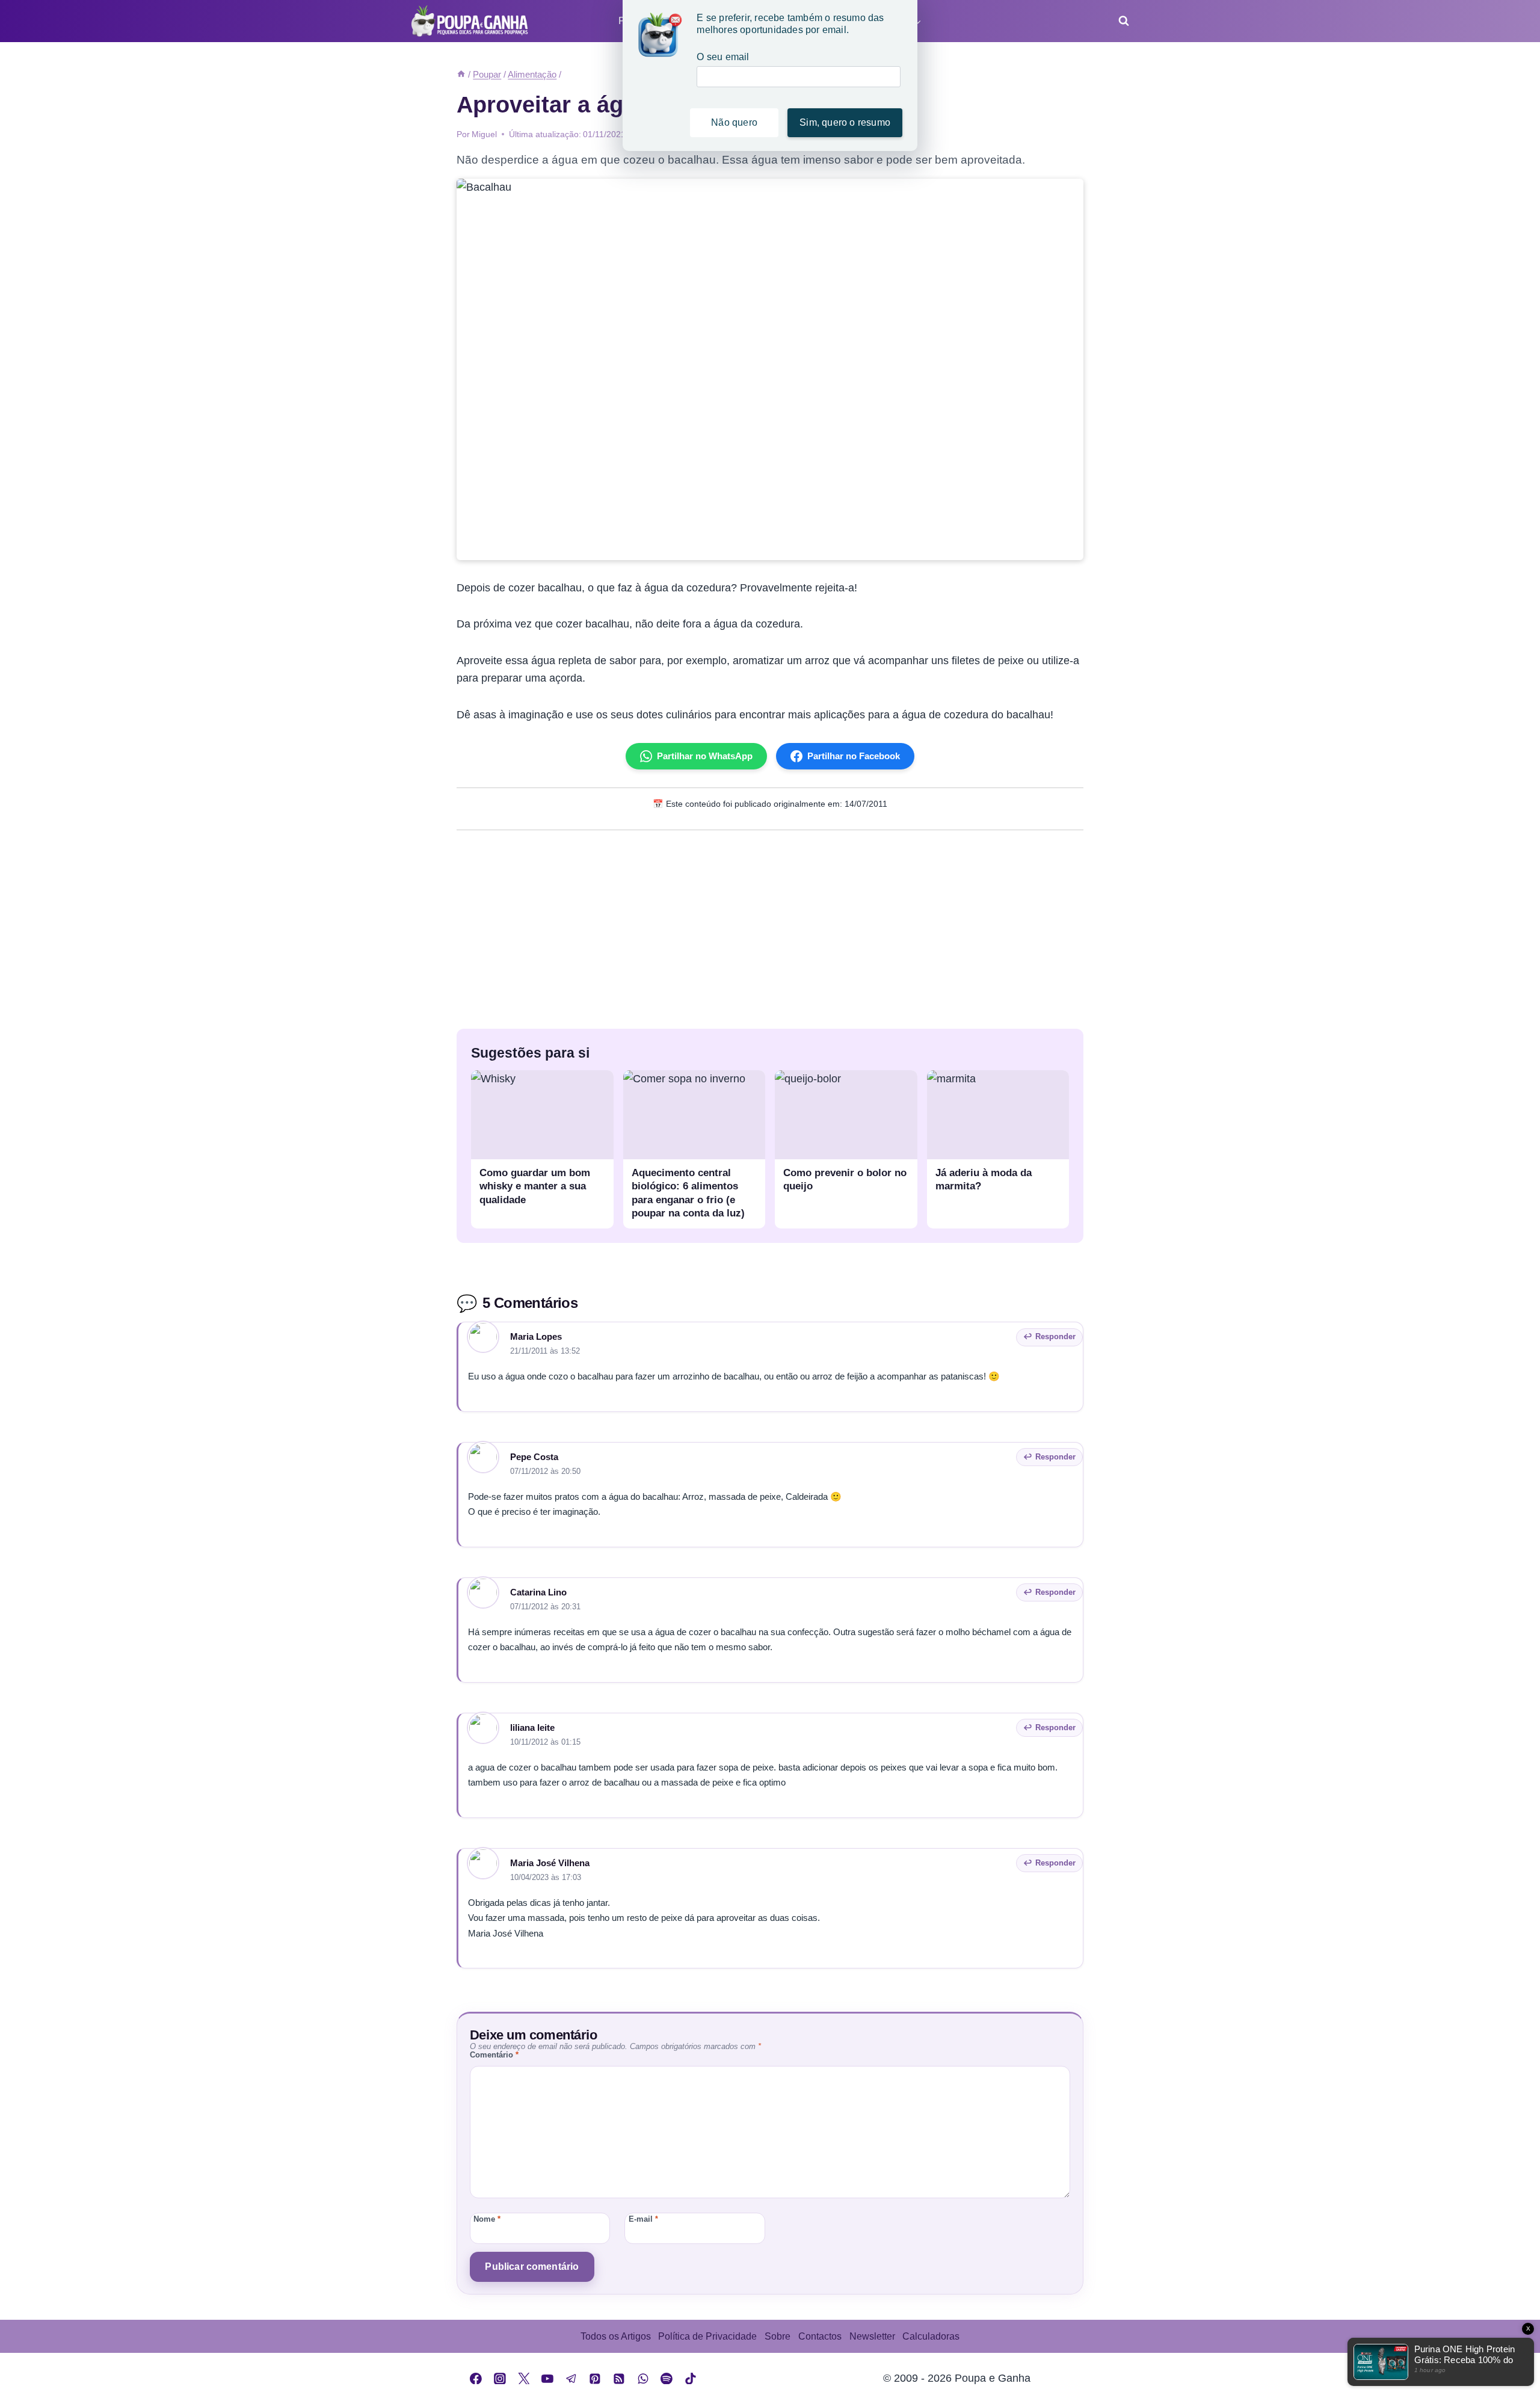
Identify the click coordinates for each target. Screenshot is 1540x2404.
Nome (487, 2219)
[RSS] (619, 2379)
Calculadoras (931, 2336)
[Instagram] (500, 2379)
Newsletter (872, 2336)
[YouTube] (547, 2379)
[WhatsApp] (643, 2379)
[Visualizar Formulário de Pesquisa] (1120, 21)
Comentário (494, 2055)
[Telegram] (571, 2379)
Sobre (778, 2336)
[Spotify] (667, 2379)
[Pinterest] (596, 2379)
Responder (1055, 1336)
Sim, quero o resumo (845, 122)
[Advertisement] (770, 926)
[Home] (461, 74)
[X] (524, 2379)
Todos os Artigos (616, 2336)
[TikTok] (691, 2379)
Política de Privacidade (707, 2336)
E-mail (643, 2219)
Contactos (820, 2336)
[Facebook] (476, 2379)
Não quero (734, 122)
